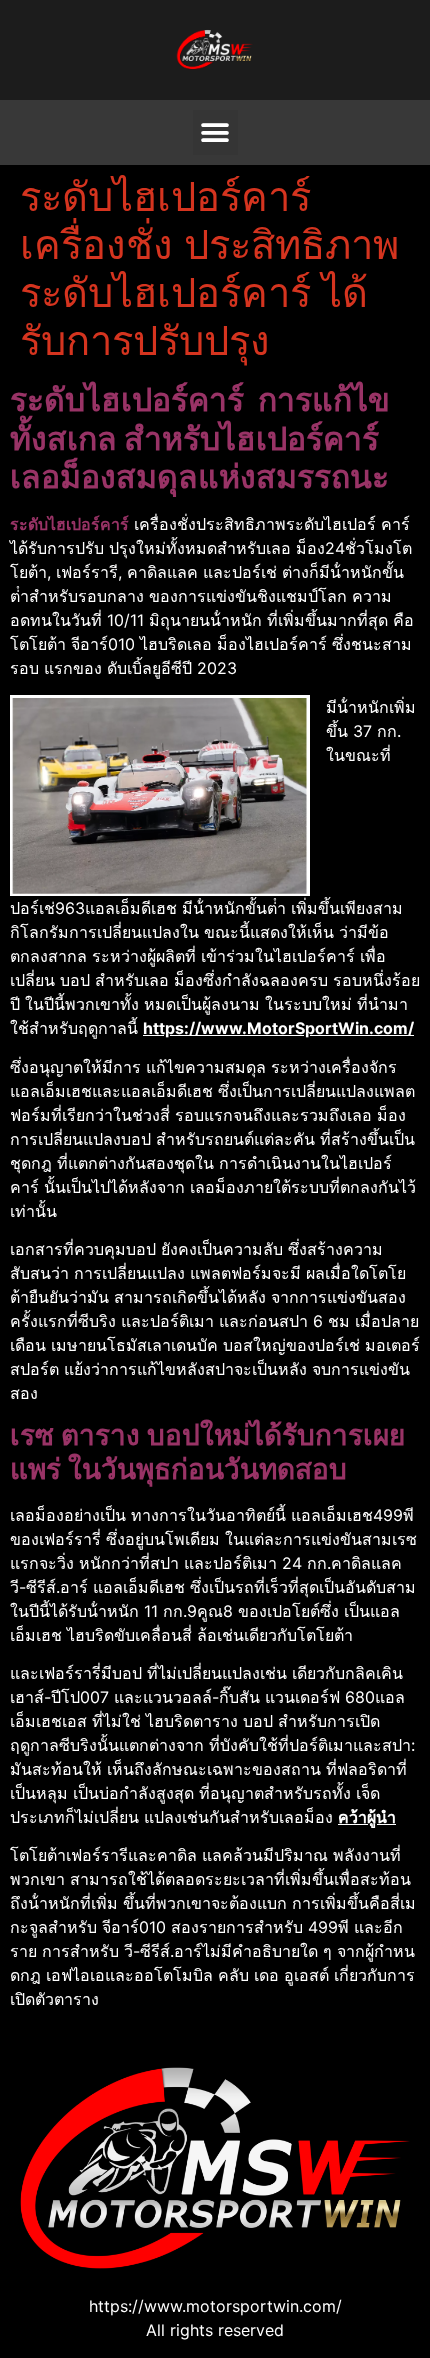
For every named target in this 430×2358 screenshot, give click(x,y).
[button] (215, 132)
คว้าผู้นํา (367, 1817)
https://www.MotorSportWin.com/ (278, 1028)
